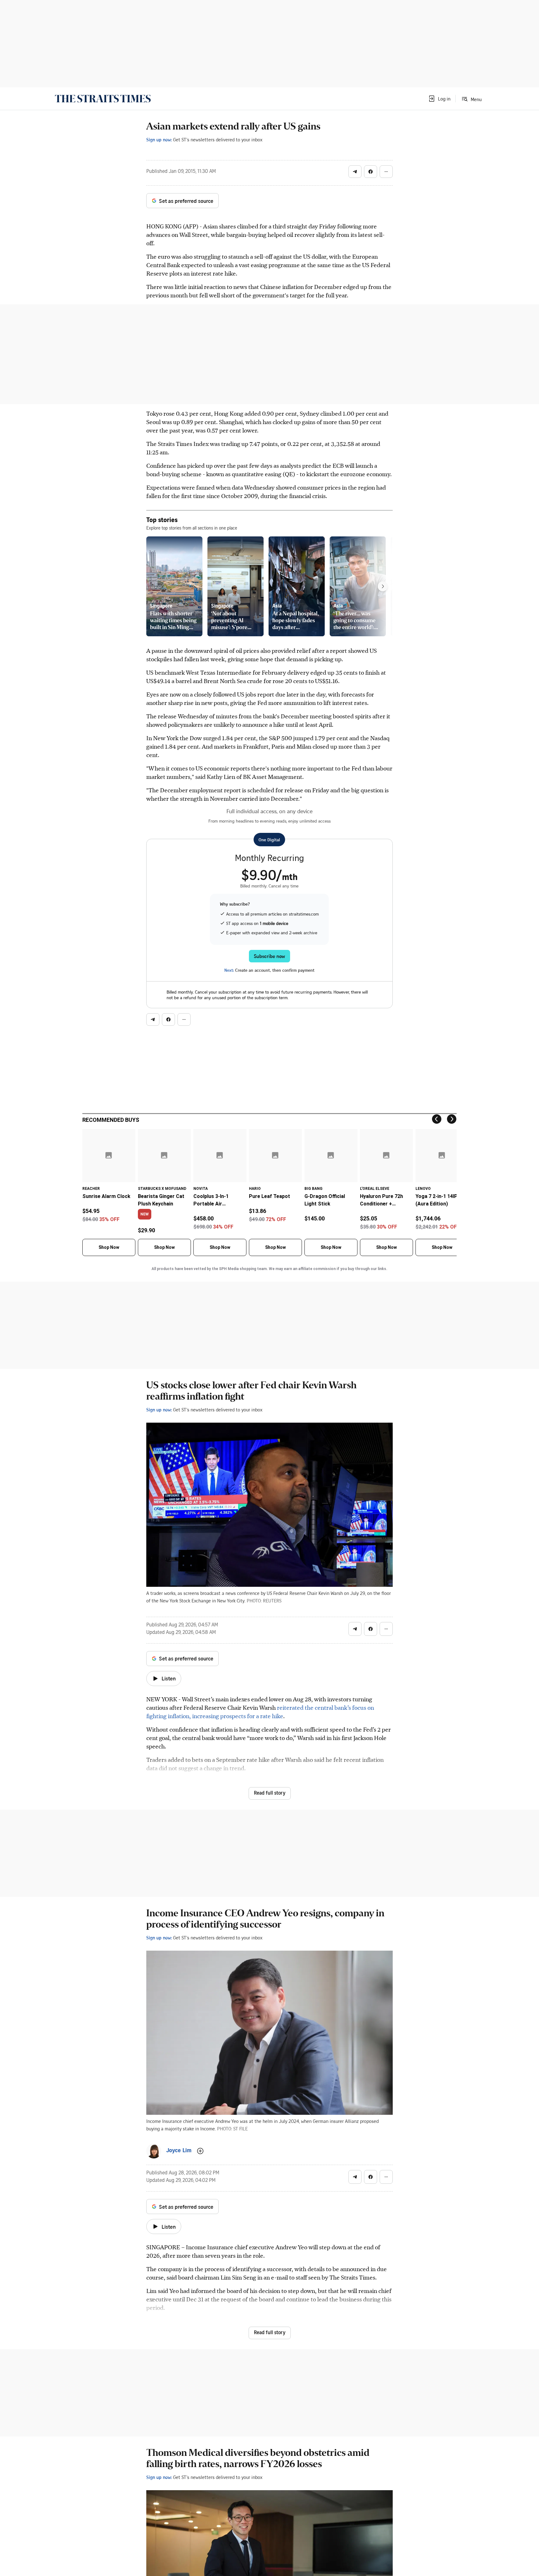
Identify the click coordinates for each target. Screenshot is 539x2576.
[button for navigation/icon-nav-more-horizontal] (386, 172)
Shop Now (109, 1247)
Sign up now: (159, 139)
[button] (439, 99)
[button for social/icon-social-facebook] (371, 172)
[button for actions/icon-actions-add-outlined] (200, 2151)
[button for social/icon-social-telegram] (355, 172)
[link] (103, 99)
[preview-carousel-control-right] (383, 586)
